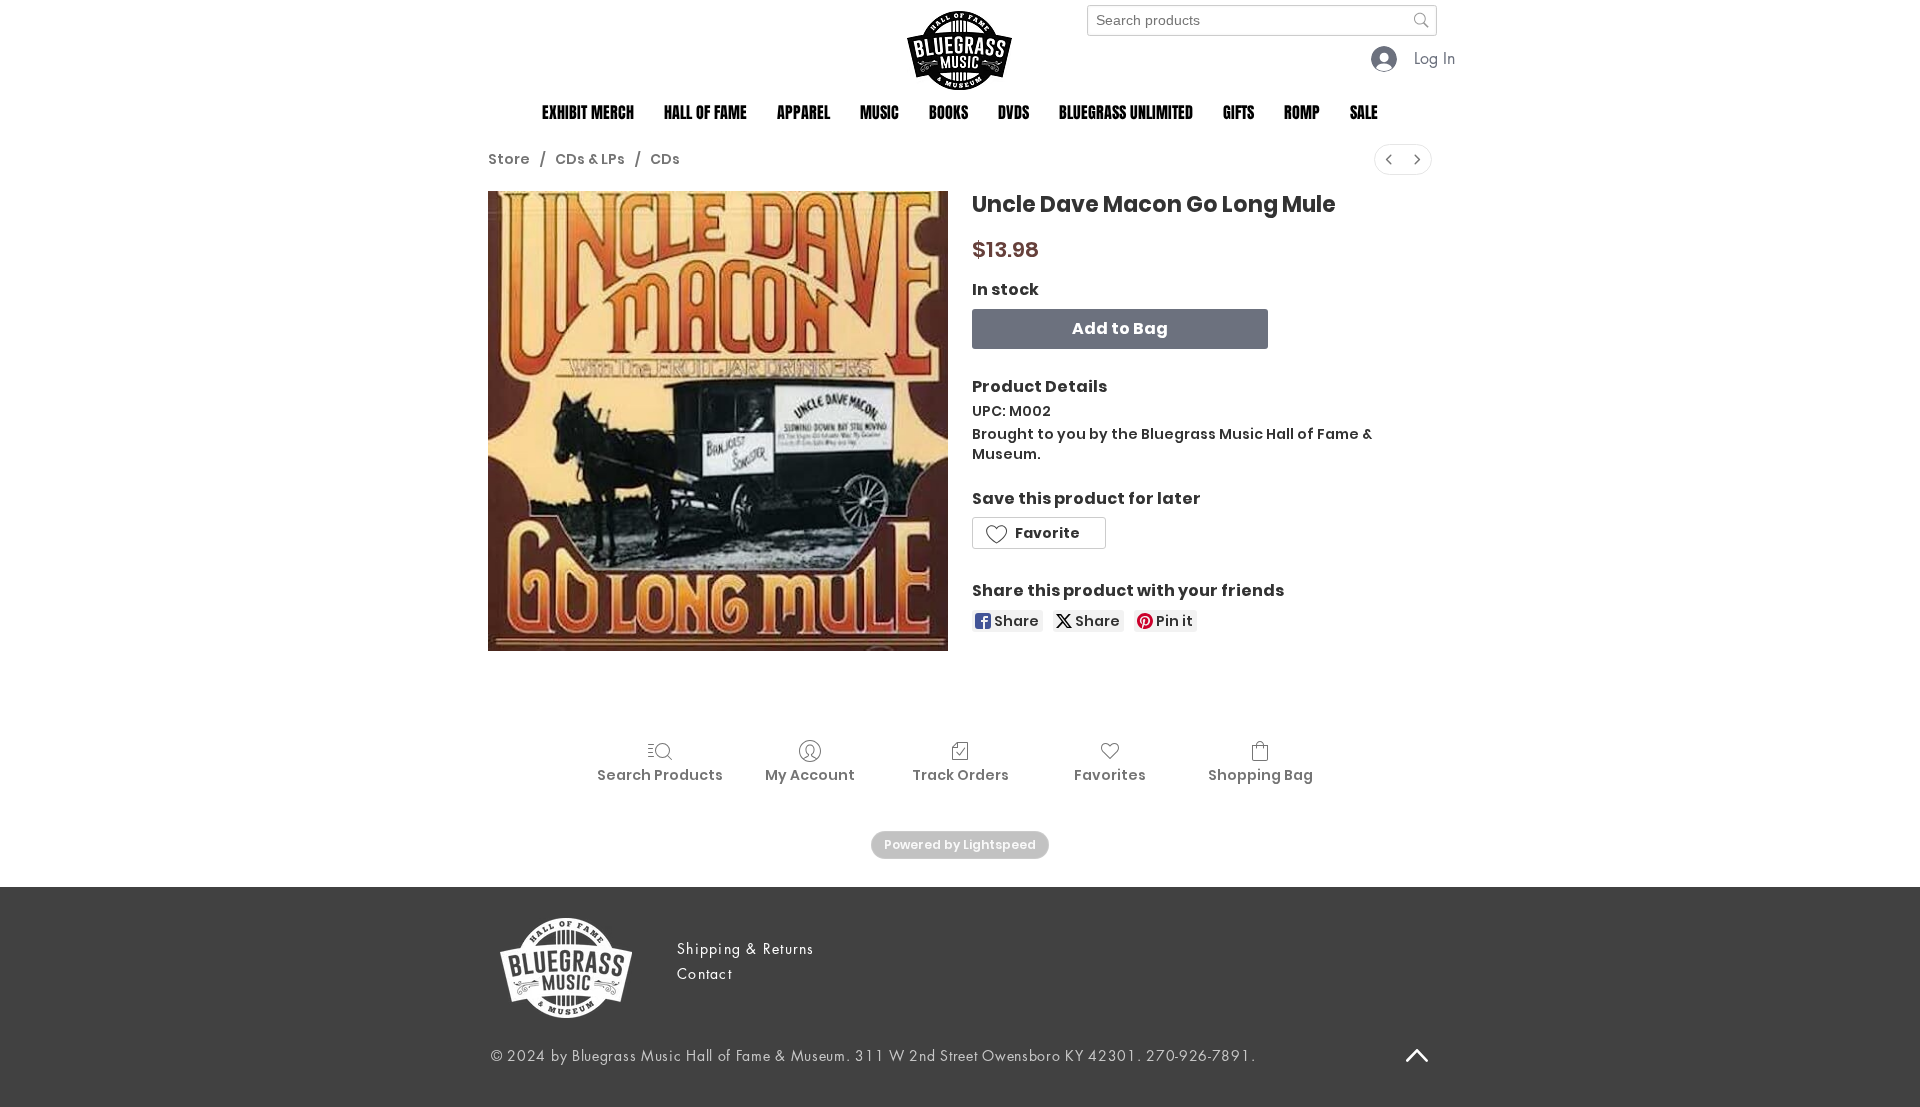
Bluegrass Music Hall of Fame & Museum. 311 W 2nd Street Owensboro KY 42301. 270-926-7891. (913, 1055)
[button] (588, 113)
